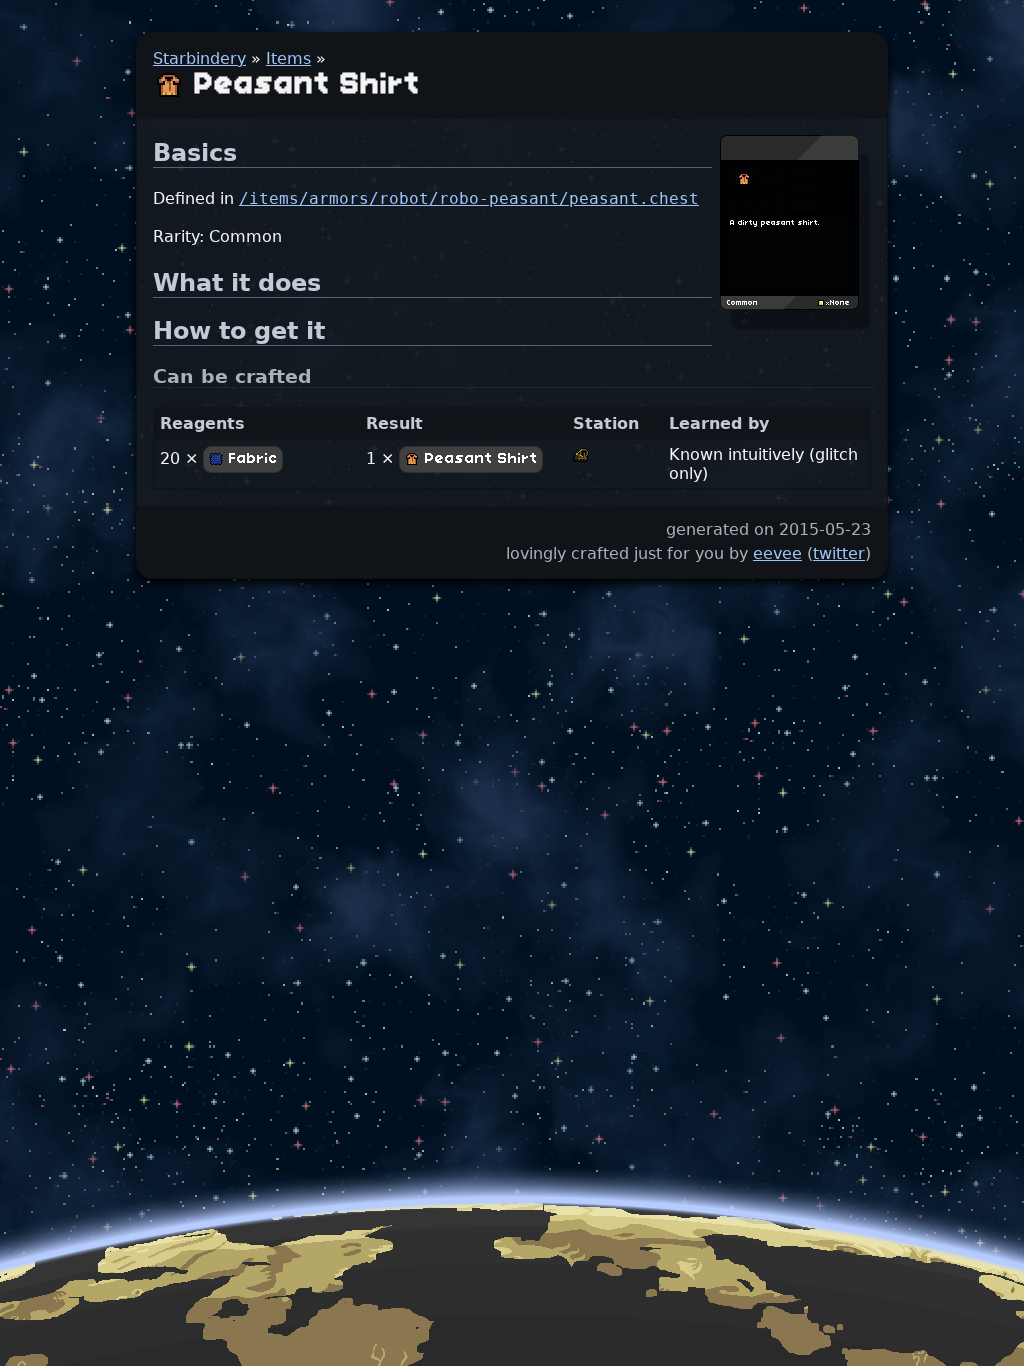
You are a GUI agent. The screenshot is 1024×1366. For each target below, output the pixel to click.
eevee (777, 553)
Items (288, 58)
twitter (839, 553)
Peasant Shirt (479, 459)
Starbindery (199, 58)
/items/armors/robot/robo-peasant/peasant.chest (469, 198)
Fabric (251, 459)
